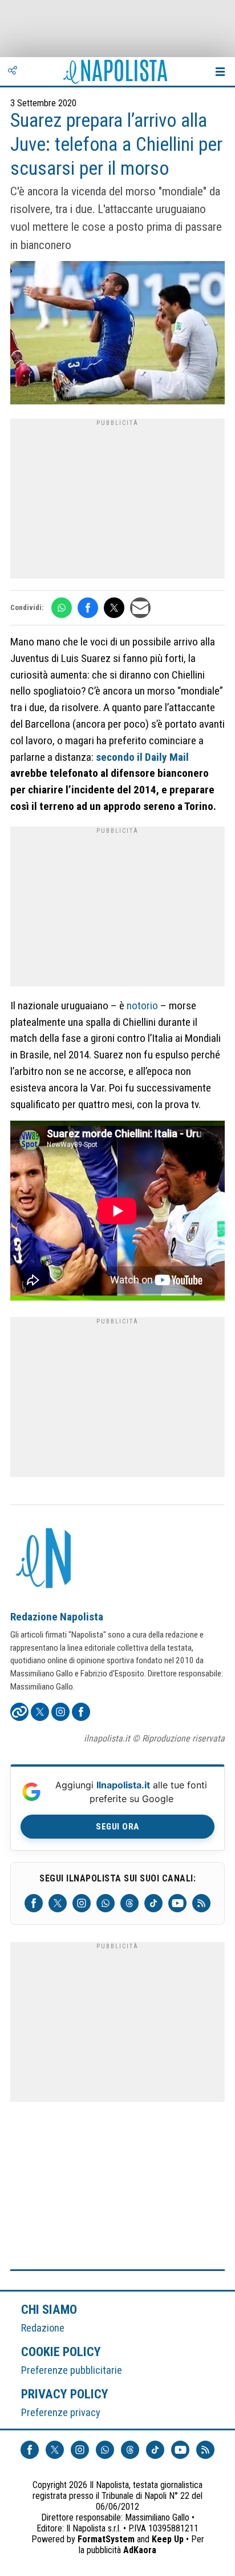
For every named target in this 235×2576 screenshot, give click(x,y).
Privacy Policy (65, 2394)
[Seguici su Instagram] (82, 1903)
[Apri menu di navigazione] (220, 71)
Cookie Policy (61, 2352)
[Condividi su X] (114, 608)
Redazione (43, 2328)
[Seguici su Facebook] (34, 1903)
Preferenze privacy (61, 2412)
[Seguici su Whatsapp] (106, 1903)
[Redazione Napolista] (44, 1559)
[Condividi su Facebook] (88, 608)
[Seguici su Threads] (129, 1903)
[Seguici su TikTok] (153, 1903)
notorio (142, 1006)
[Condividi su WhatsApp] (62, 608)
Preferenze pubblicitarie (72, 2370)
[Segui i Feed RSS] (201, 1903)
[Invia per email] (140, 608)
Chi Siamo (49, 2309)
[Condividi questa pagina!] (13, 71)
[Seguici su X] (58, 1903)
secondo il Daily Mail (142, 757)
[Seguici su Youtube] (177, 1903)
